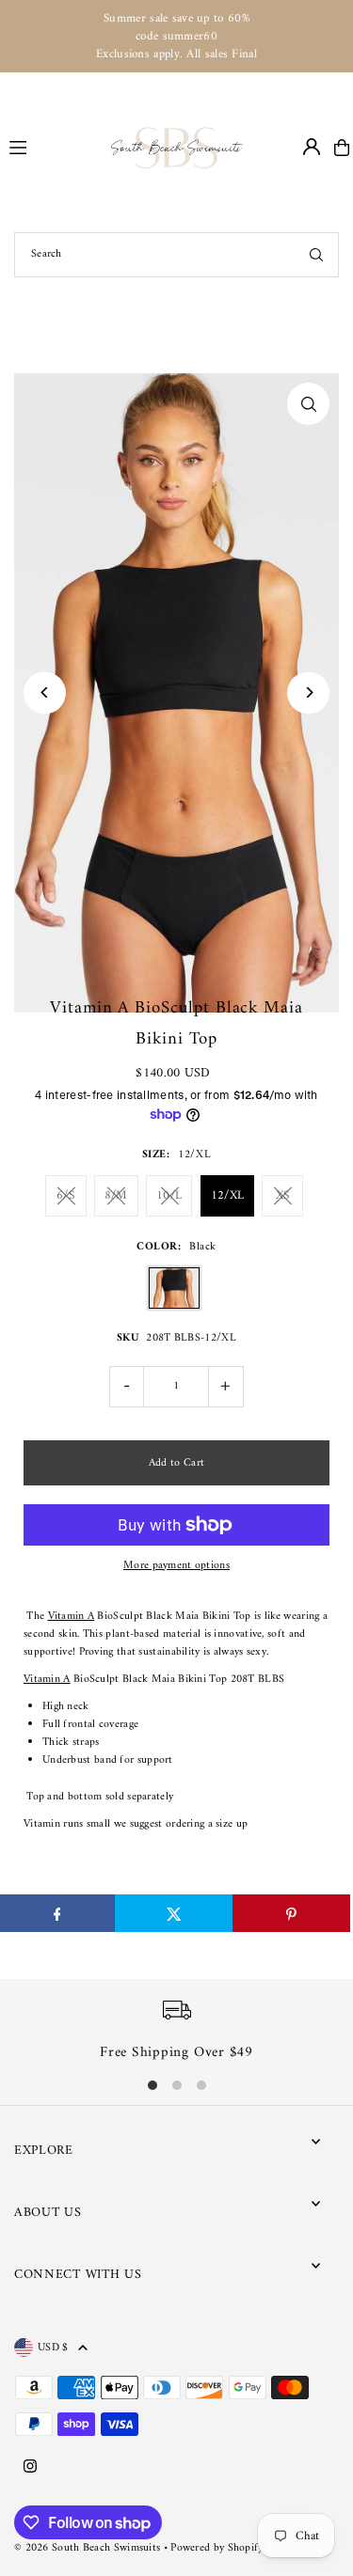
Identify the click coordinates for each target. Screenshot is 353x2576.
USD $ (53, 2348)
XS (283, 1195)
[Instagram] (30, 2468)
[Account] (312, 147)
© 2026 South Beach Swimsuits (87, 2548)
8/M (116, 1195)
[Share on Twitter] (174, 1913)
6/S (65, 1195)
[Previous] (45, 692)
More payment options (176, 1566)
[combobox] (176, 255)
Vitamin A (72, 1617)
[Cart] (342, 148)
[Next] (308, 692)
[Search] (316, 255)
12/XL (228, 1195)
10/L (169, 1195)
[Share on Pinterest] (291, 1913)
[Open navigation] (52, 147)
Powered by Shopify (217, 2548)
